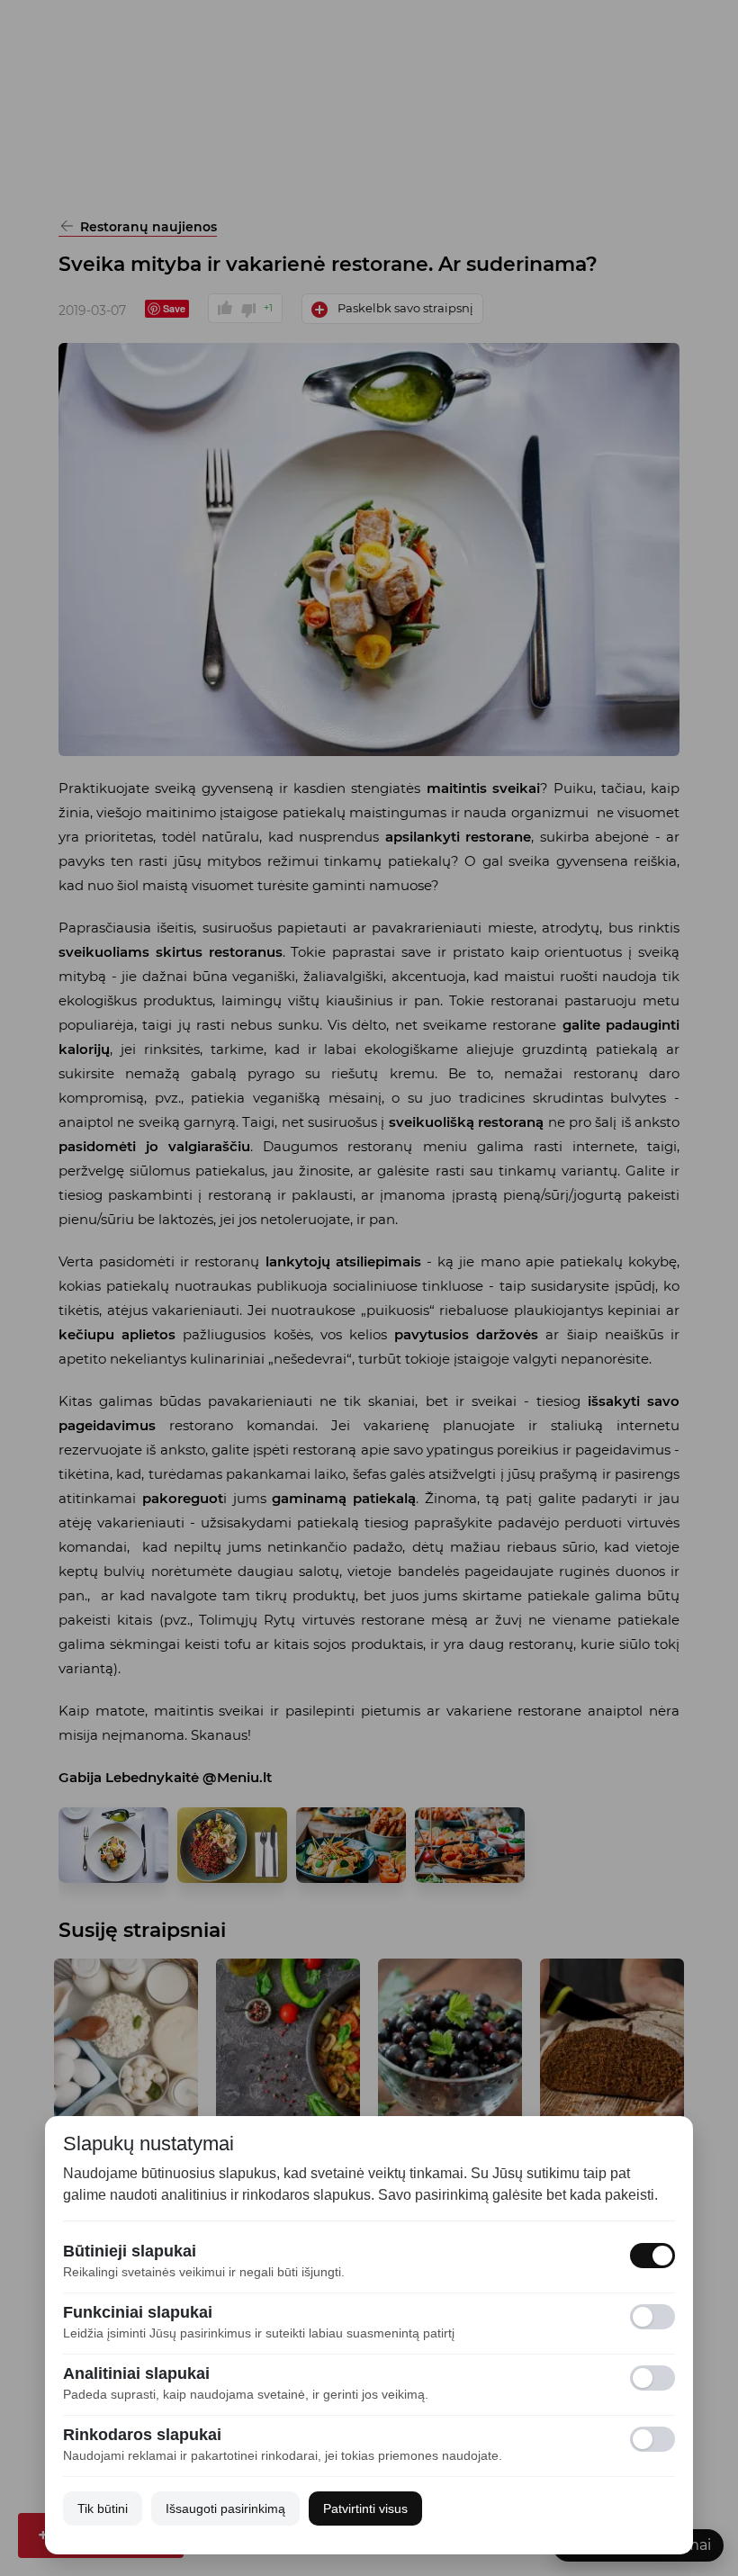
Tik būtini (103, 2508)
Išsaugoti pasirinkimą (225, 2508)
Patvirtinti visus (365, 2508)
